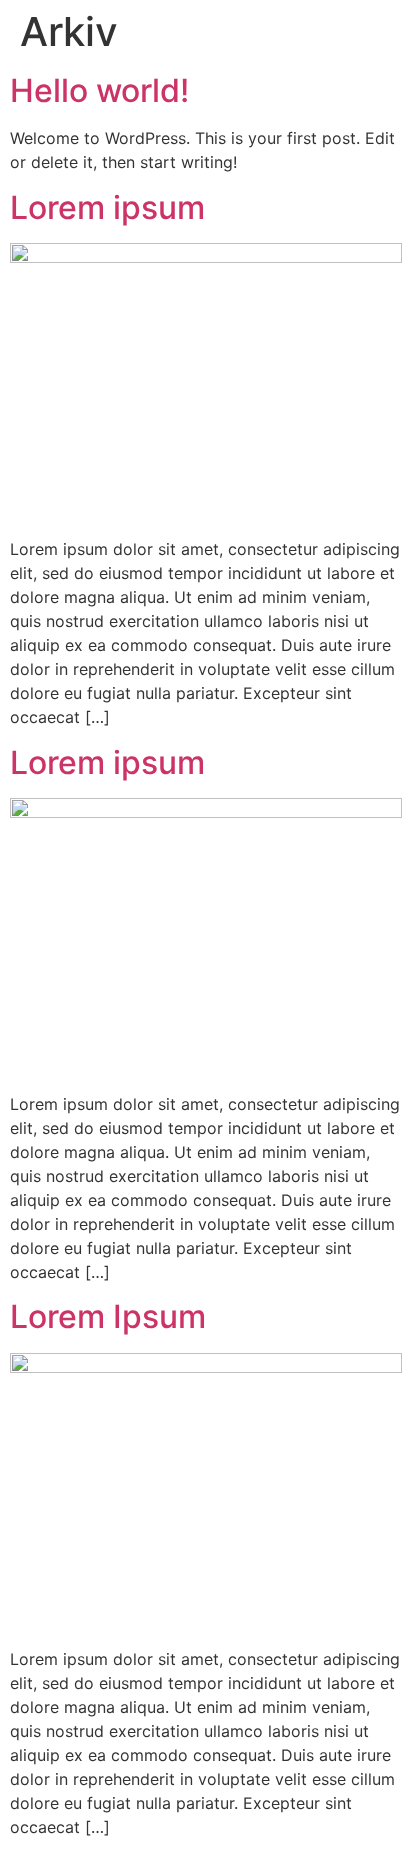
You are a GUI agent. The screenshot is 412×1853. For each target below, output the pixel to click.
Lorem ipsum (107, 207)
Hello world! (99, 90)
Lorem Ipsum (108, 1316)
